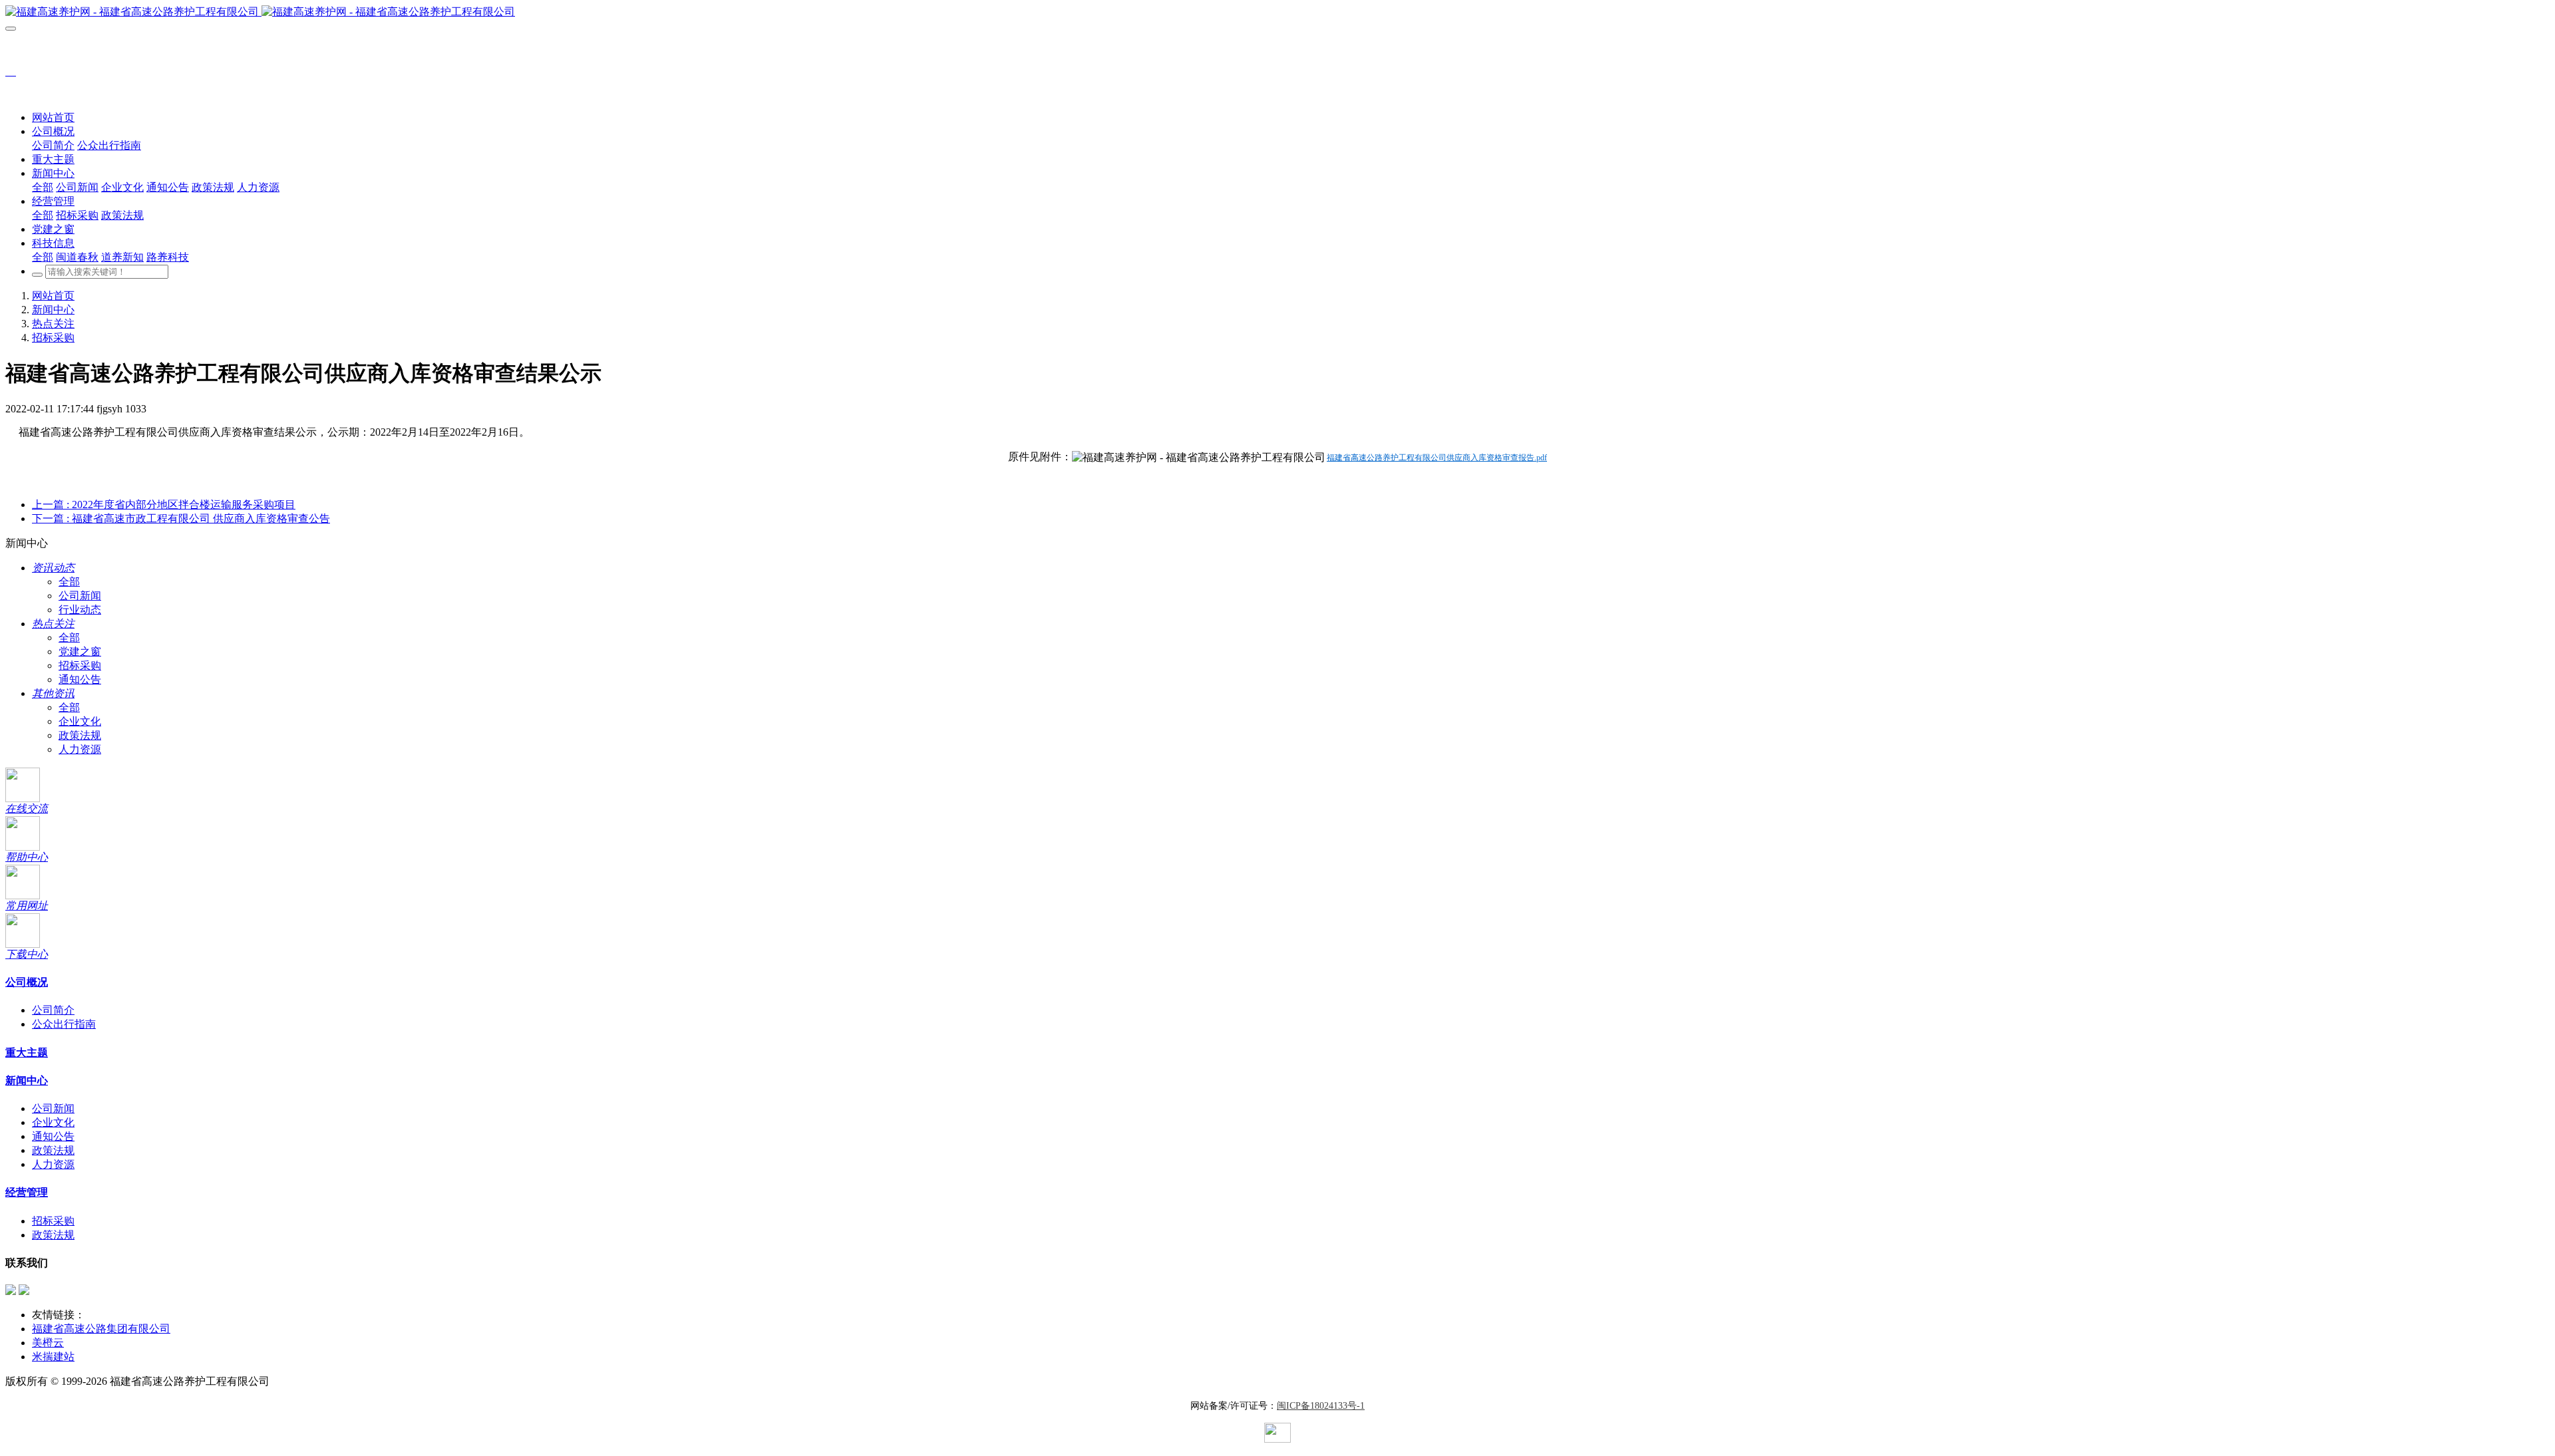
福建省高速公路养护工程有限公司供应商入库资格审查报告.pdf (1437, 458)
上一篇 (164, 505)
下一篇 (181, 518)
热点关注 (53, 324)
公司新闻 (80, 596)
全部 (43, 187)
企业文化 (80, 721)
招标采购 (53, 338)
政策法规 (80, 735)
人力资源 (80, 749)
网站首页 (53, 117)
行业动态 (80, 610)
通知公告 (80, 679)
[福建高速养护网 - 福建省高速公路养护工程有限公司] (1277, 12)
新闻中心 (53, 310)
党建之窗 (80, 652)
